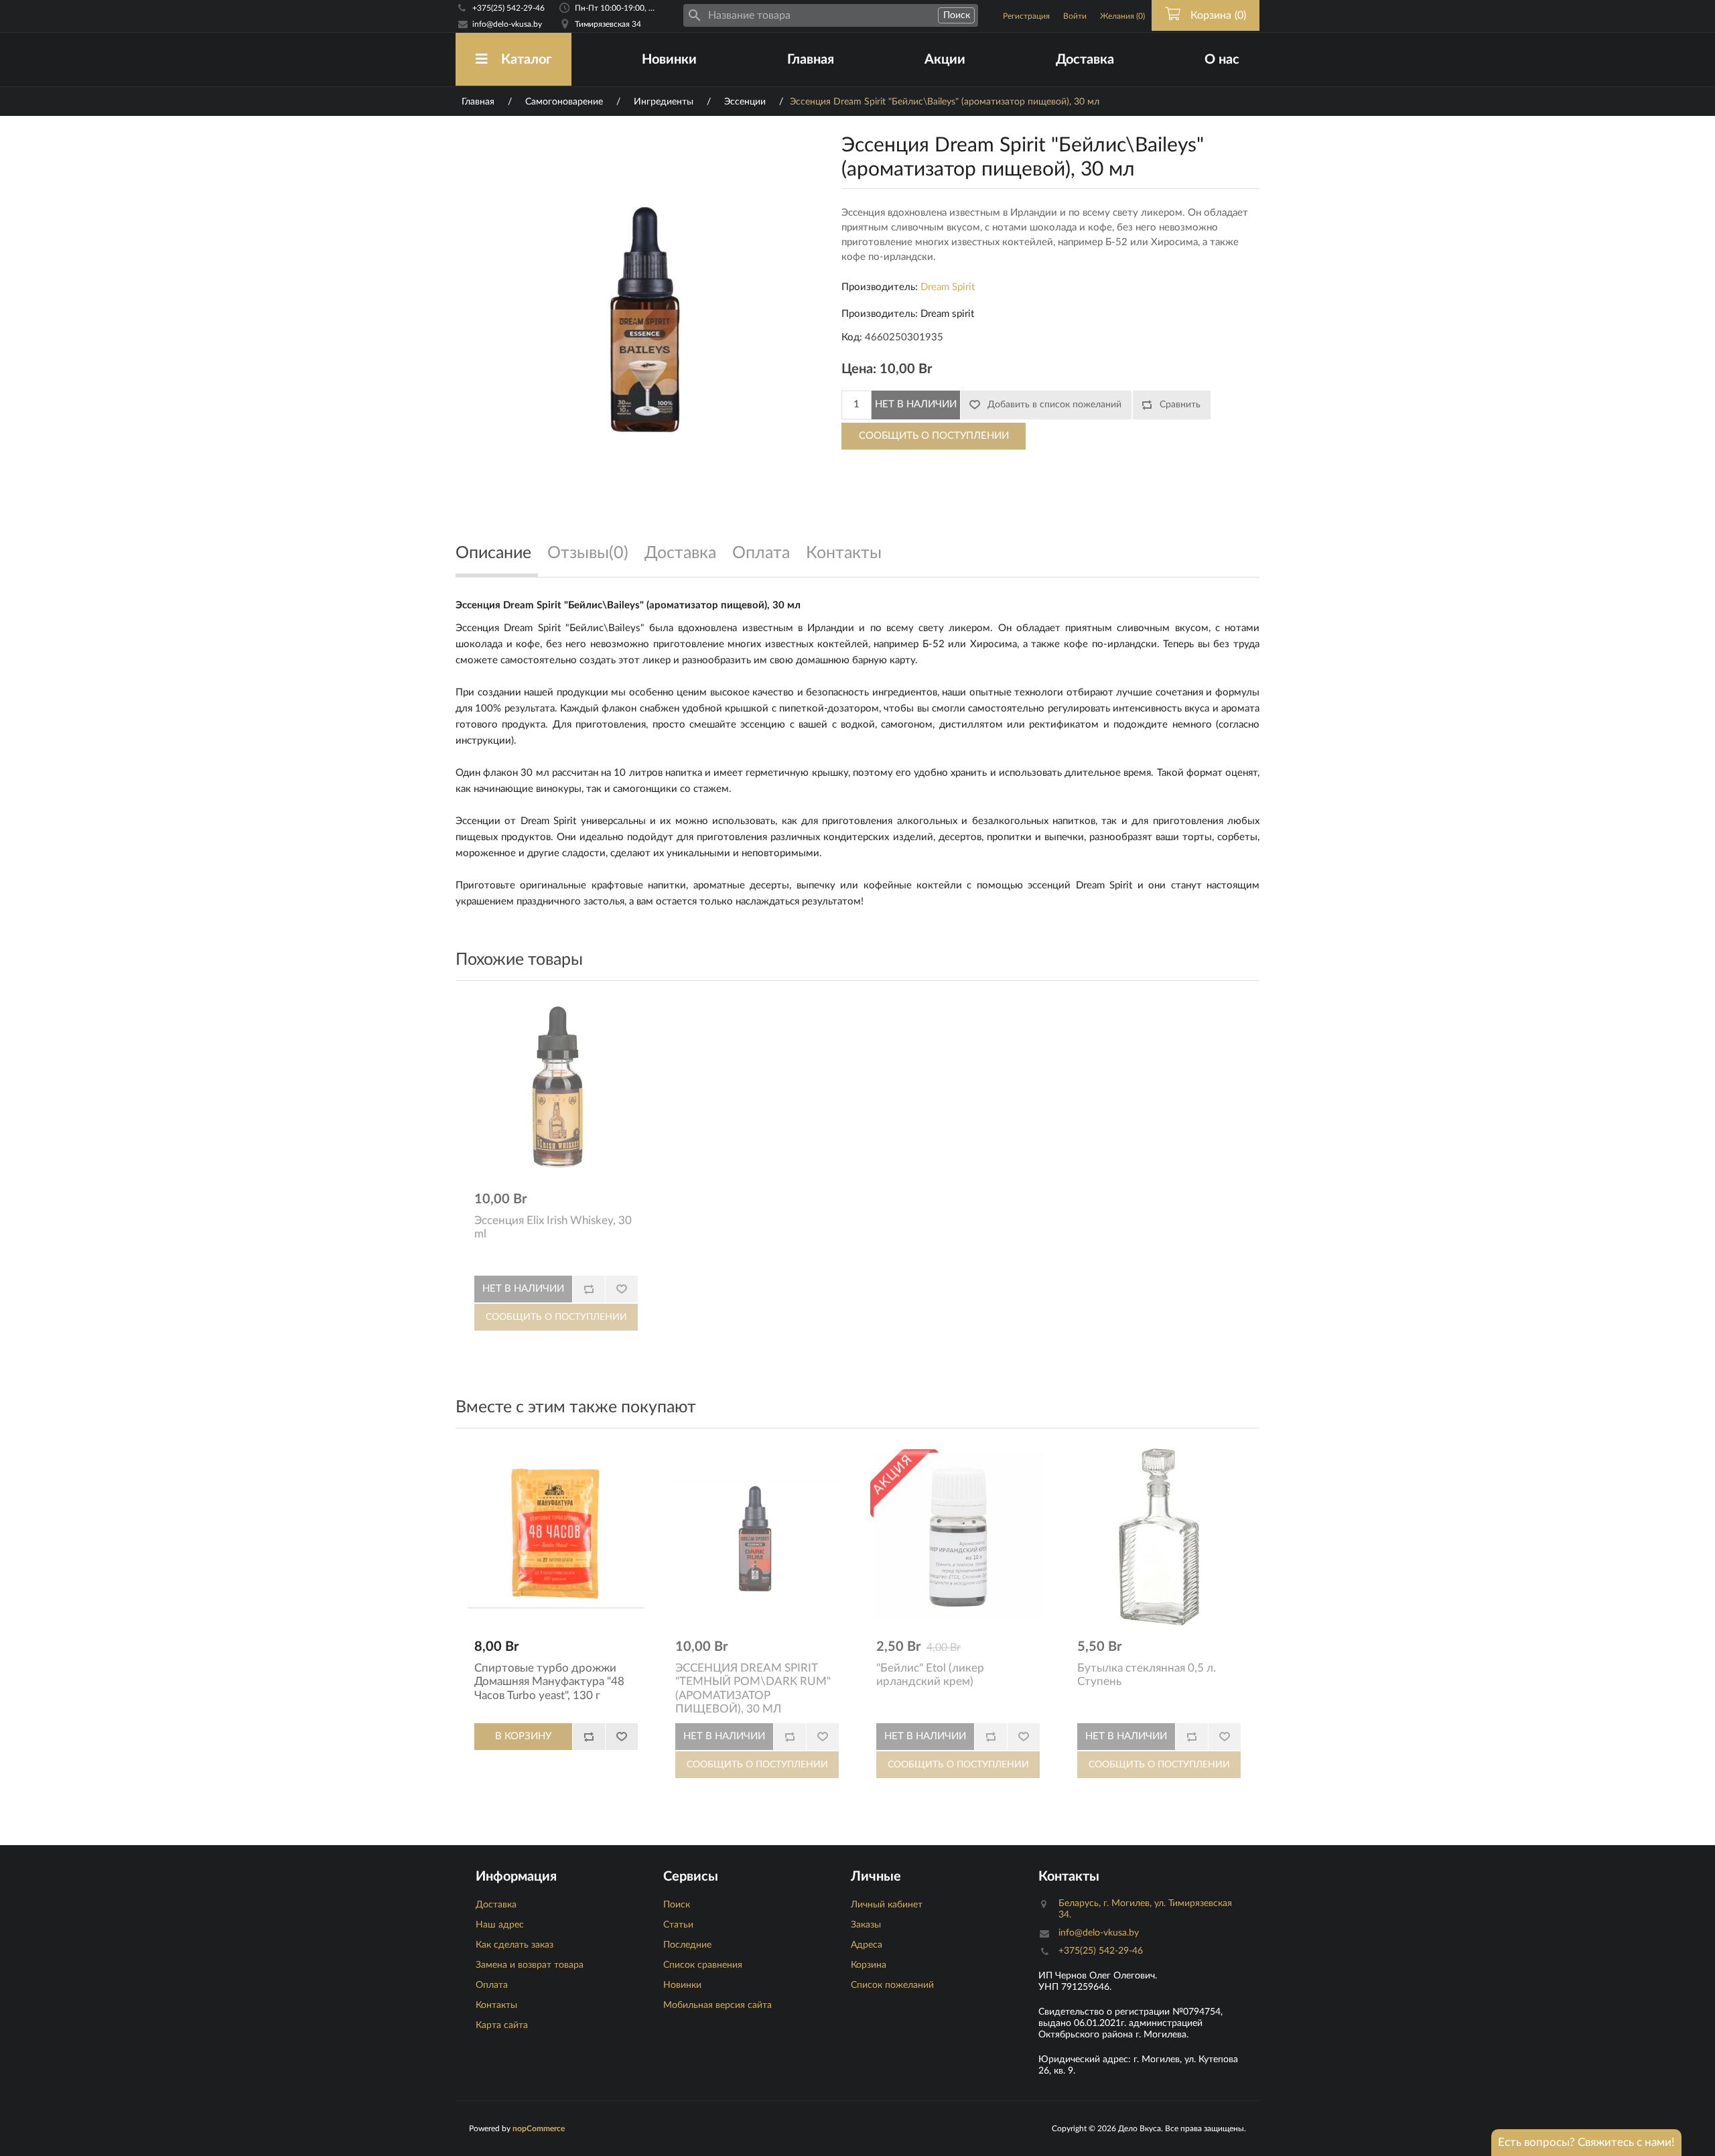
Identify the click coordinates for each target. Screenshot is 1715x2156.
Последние (687, 1945)
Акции (945, 60)
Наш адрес (500, 1925)
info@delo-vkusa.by (507, 24)
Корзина (869, 1965)
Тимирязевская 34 (608, 24)
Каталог (526, 60)
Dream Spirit (948, 287)
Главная (811, 60)
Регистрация (1026, 16)
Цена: (859, 369)
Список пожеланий (892, 1985)
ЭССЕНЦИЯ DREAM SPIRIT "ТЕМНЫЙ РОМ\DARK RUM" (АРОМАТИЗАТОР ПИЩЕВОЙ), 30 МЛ (753, 1688)
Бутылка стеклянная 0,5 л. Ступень (1147, 1675)
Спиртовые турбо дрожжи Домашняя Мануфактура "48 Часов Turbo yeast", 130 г (549, 1682)
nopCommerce (539, 2129)
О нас (1222, 60)
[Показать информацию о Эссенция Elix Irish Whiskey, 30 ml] (556, 1089)
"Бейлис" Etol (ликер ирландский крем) (930, 1675)
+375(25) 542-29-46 (508, 8)
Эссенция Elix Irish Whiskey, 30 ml (553, 1227)
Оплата (492, 1985)
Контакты (496, 2005)
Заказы (866, 1925)
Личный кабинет (887, 1905)
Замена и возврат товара (530, 1965)
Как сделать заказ (514, 1945)
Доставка (1085, 60)
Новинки (669, 60)
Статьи (678, 1925)
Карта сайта (502, 2025)
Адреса (867, 1945)
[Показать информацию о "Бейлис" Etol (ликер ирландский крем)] (958, 1537)
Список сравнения (703, 1965)
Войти (1075, 16)
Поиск (677, 1905)
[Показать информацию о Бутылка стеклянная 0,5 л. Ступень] (1159, 1537)
